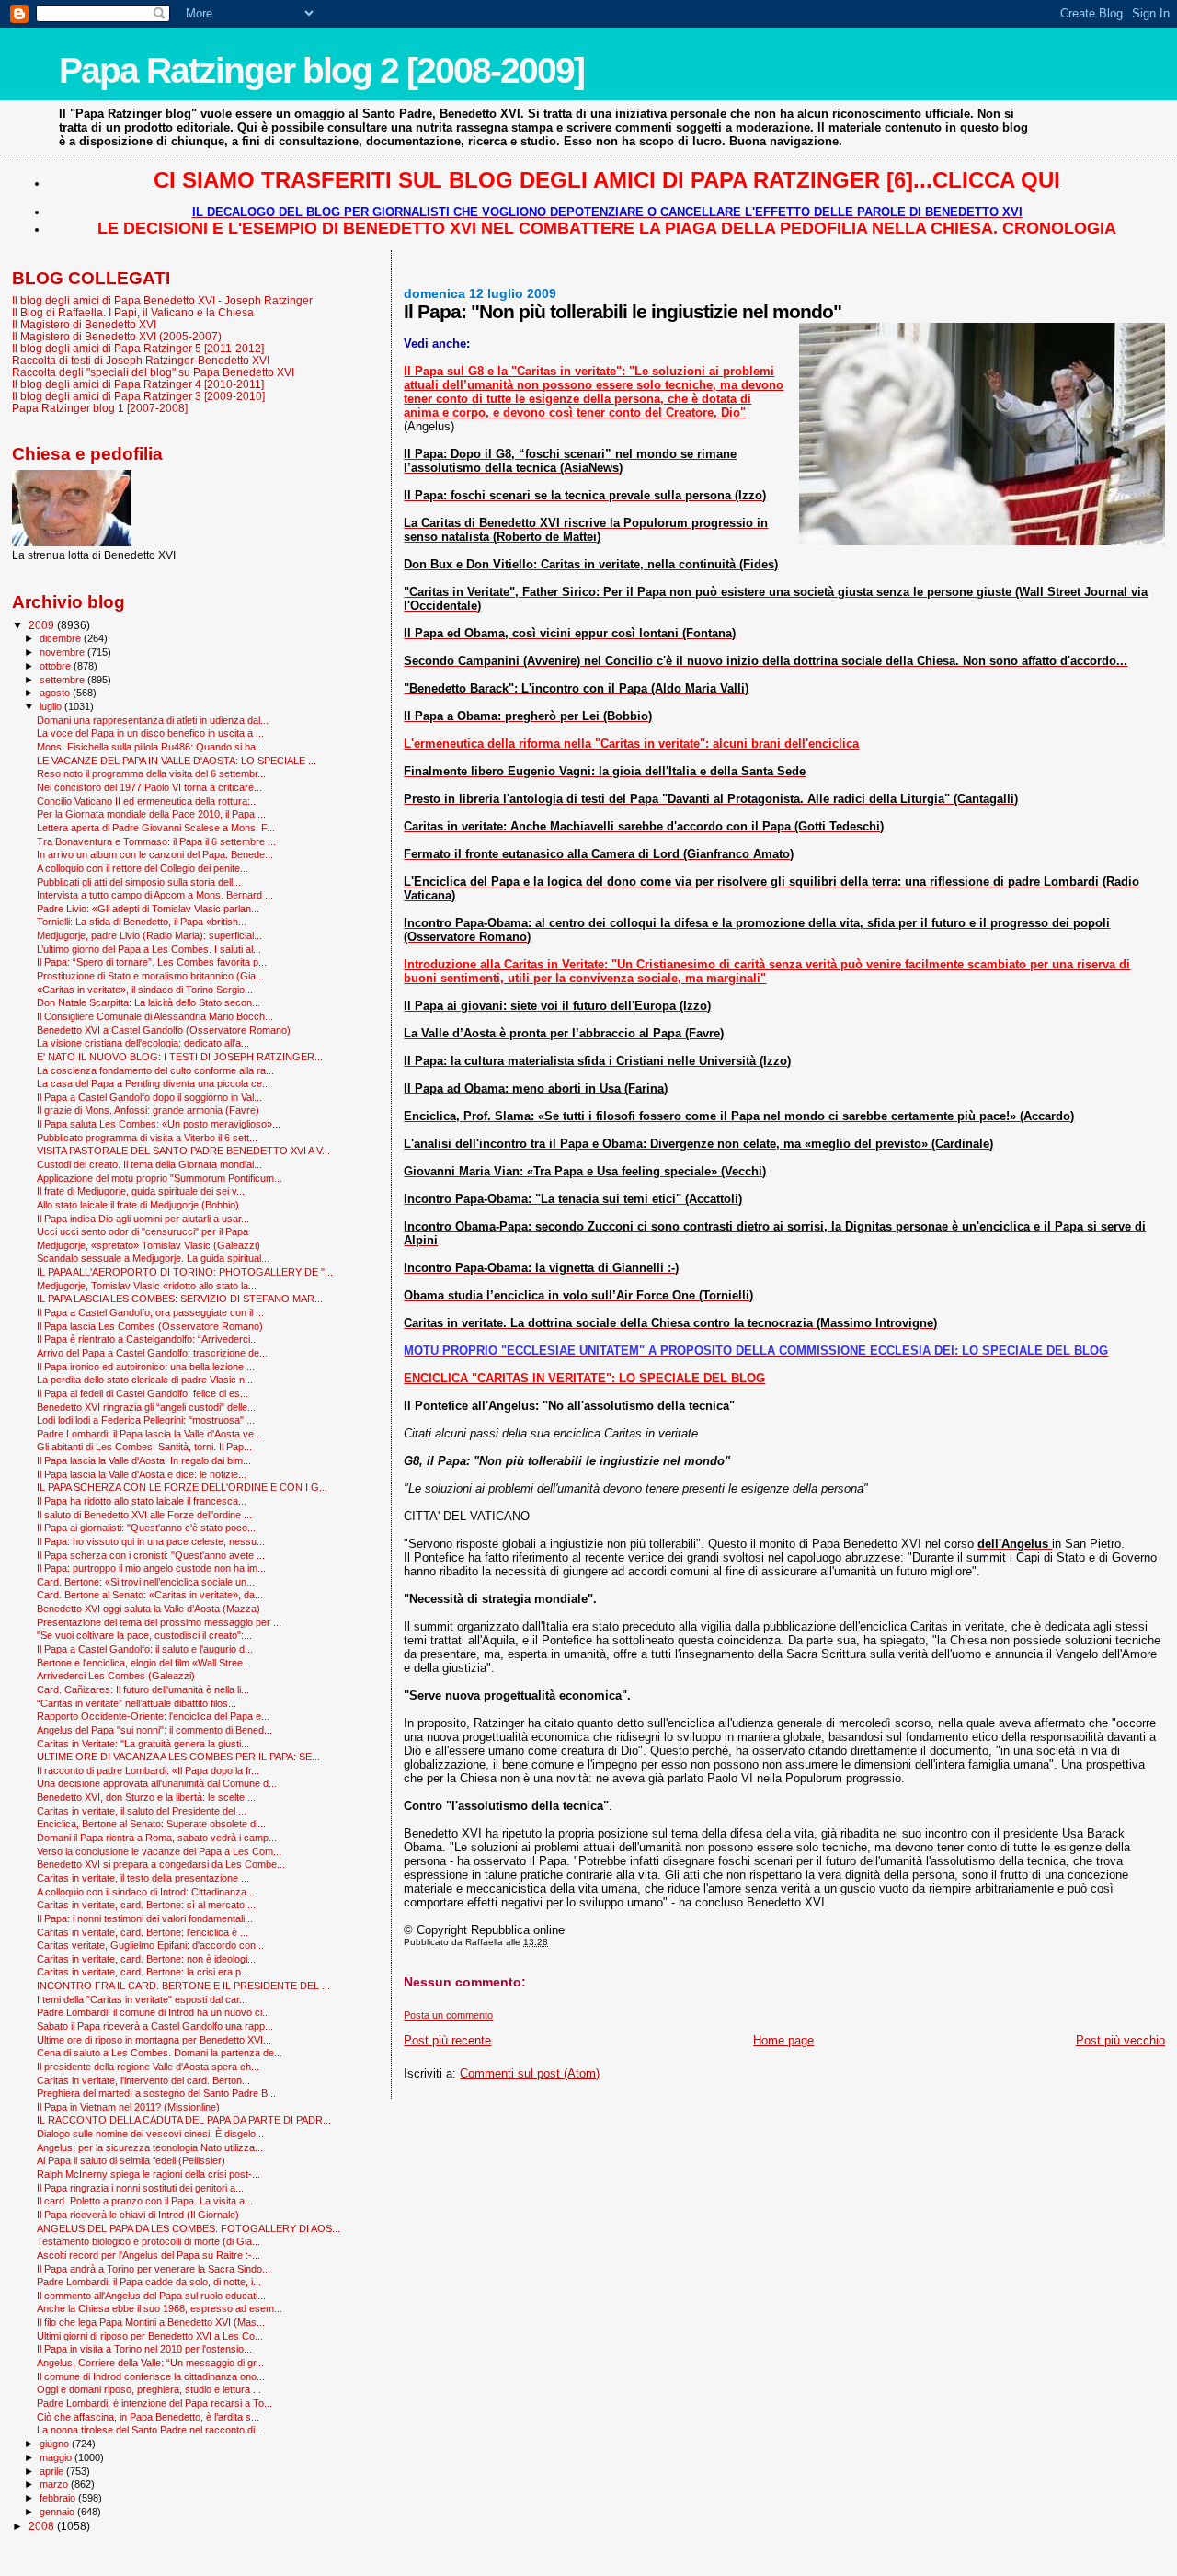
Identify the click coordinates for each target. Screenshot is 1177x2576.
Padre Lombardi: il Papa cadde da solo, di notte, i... (149, 2282)
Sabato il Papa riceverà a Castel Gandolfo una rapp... (155, 2026)
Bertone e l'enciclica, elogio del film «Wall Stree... (144, 1663)
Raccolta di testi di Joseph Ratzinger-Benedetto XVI (141, 360)
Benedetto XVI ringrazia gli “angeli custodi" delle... (146, 1407)
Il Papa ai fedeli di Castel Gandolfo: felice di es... (143, 1393)
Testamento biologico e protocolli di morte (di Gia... (149, 2241)
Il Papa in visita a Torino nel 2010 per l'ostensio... (144, 2349)
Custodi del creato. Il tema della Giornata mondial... (149, 1164)
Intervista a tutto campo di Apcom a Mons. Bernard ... (155, 895)
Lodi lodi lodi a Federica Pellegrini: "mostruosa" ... (146, 1420)
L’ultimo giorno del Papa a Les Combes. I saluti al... (149, 949)
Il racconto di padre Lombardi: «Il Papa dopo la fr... (148, 1770)
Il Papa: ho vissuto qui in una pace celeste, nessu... (151, 1541)
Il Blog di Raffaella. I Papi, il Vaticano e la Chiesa (133, 312)
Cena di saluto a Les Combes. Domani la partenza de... (160, 2053)
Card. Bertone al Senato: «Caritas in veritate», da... (150, 1595)
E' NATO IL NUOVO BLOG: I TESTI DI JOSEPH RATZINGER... (180, 1057)
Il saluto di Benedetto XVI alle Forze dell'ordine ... (144, 1515)
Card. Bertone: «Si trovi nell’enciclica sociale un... (146, 1582)
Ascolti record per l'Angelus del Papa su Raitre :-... (149, 2255)
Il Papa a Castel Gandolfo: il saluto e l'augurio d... (145, 1649)
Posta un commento (448, 2015)
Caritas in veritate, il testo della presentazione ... (143, 1878)
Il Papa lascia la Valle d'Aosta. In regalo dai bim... (144, 1460)
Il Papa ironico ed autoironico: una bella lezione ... (146, 1367)
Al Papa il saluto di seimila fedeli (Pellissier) (131, 2160)
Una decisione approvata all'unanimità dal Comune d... (157, 1783)
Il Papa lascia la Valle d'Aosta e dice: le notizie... (142, 1474)
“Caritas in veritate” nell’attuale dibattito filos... (137, 1703)
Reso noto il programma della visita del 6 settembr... (151, 773)
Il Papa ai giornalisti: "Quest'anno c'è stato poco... (146, 1528)
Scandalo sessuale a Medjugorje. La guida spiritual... (153, 1258)
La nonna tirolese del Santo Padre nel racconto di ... (151, 2430)
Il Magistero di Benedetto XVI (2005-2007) (117, 336)
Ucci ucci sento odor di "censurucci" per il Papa (143, 1231)
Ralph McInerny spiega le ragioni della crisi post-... (149, 2174)
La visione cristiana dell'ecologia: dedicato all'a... (143, 1043)
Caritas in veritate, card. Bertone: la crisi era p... (143, 1972)
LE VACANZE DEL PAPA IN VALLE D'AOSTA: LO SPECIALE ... (177, 761)
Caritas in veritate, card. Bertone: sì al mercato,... (146, 1905)
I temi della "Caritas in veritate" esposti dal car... (142, 1999)
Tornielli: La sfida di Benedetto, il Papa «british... (142, 922)
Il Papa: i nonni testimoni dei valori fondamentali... (145, 1918)
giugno (56, 2444)
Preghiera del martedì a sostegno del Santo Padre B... (156, 2093)
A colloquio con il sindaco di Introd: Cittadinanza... (146, 1892)
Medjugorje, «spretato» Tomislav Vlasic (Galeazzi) (149, 1245)
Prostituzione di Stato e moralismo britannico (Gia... (150, 976)
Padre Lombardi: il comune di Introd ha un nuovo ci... (154, 2012)
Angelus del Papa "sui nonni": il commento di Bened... (154, 1730)
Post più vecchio (1120, 2040)
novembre (63, 652)
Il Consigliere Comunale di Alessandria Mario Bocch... (155, 1016)
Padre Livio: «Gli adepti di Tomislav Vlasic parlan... (148, 909)
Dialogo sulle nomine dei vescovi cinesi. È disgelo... (150, 2134)
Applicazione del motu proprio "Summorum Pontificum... (160, 1178)
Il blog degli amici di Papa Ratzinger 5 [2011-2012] (138, 348)
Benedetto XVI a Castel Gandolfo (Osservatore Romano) (164, 1030)
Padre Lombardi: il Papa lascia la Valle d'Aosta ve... (149, 1434)
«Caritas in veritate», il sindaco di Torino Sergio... (145, 990)
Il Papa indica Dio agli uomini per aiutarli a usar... (143, 1219)
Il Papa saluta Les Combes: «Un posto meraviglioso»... (159, 1124)
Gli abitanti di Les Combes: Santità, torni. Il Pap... (144, 1447)
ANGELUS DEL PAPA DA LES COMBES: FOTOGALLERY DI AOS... (189, 2228)
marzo (55, 2484)
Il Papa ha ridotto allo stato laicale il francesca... (142, 1501)
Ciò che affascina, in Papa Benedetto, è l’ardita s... (148, 2417)
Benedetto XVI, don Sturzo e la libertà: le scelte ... (146, 1797)
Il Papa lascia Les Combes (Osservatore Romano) (150, 1326)
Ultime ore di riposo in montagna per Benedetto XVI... (154, 2040)
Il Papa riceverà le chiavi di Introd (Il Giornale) (138, 2215)
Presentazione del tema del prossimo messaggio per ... (159, 1622)
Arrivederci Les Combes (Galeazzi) (116, 1676)
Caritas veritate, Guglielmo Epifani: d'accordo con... (150, 1945)
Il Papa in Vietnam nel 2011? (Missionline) (128, 2107)
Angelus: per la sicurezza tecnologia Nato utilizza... (150, 2147)
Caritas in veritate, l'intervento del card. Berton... (143, 2080)
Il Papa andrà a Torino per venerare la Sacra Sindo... (154, 2269)
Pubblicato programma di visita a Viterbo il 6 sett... (147, 1138)
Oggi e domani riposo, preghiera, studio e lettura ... (149, 2389)
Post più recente (447, 2040)
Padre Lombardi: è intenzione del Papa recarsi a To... (154, 2403)
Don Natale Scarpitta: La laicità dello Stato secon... (149, 1002)
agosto (56, 693)
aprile (53, 2471)
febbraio (59, 2498)
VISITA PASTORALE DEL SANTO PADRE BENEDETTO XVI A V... (183, 1151)
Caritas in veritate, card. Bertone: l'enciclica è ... (143, 1932)
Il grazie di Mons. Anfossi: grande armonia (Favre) (148, 1110)
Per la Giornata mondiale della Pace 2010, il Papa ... (151, 814)
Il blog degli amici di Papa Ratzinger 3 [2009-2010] (138, 396)
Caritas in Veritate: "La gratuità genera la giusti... (143, 1744)
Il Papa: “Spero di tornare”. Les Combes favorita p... (152, 962)
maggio (57, 2457)
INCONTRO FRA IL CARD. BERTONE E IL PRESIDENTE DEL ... (183, 1986)
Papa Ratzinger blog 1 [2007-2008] (100, 408)
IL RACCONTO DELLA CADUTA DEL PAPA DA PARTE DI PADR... (184, 2120)
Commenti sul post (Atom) (530, 2073)
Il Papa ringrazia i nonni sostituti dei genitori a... (140, 2188)
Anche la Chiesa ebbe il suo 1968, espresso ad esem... (160, 2308)
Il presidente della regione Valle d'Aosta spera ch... (148, 2067)
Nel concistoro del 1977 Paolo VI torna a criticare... (149, 787)
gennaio (58, 2512)
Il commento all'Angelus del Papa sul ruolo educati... (151, 2296)
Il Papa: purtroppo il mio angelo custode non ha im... (151, 1568)
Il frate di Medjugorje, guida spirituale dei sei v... (141, 1191)
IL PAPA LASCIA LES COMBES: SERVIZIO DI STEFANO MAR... (180, 1299)
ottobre (57, 666)
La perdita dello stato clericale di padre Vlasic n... (145, 1380)
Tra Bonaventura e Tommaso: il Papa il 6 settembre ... (156, 841)
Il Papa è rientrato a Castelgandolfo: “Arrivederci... (148, 1339)
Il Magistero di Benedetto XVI (84, 324)
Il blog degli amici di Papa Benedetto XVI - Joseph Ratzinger (162, 300)
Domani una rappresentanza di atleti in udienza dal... (153, 720)
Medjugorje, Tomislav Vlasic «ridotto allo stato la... (147, 1286)
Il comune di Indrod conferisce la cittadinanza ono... (151, 2376)
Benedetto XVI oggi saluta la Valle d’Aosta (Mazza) (149, 1609)
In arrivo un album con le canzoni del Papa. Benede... (155, 854)
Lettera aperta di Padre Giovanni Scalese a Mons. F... (156, 828)
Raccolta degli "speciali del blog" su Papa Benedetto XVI (153, 372)
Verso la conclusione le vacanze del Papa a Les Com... (159, 1851)
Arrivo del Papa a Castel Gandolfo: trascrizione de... (152, 1353)
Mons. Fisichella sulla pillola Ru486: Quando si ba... (150, 747)
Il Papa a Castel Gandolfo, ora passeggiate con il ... (150, 1312)
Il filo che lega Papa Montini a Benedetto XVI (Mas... (151, 2322)
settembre (63, 680)
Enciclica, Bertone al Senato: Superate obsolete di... (151, 1824)
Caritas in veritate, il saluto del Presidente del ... (142, 1811)
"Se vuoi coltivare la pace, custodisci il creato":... (144, 1635)
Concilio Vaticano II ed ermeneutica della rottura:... (148, 801)
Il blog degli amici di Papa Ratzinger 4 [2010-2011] (138, 384)
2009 (43, 625)
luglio (52, 706)
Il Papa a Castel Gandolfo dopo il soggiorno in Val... (149, 1097)
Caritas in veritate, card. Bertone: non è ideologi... (146, 1959)
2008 (43, 2526)
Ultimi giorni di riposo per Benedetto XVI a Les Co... (150, 2336)
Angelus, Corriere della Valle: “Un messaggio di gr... (150, 2363)
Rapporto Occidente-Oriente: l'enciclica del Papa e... (153, 1716)
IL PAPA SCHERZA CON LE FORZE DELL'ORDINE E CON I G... (182, 1487)
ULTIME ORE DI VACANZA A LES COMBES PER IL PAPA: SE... (178, 1757)
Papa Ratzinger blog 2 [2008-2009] (321, 70)
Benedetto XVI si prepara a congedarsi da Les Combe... (161, 1864)
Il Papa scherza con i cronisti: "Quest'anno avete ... (151, 1555)
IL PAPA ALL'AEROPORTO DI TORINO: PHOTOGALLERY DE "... (185, 1272)
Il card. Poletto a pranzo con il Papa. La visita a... (145, 2201)
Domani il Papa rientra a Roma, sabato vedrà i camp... (157, 1838)
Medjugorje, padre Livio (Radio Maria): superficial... (149, 935)
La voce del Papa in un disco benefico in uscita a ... (150, 733)
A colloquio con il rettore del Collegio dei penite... (143, 868)
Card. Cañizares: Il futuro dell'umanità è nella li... (143, 1689)
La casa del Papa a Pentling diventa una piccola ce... (154, 1083)
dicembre (62, 638)
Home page (783, 2040)
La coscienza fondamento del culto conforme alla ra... (155, 1070)
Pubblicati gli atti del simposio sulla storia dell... (139, 882)
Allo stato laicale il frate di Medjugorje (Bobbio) (138, 1205)
